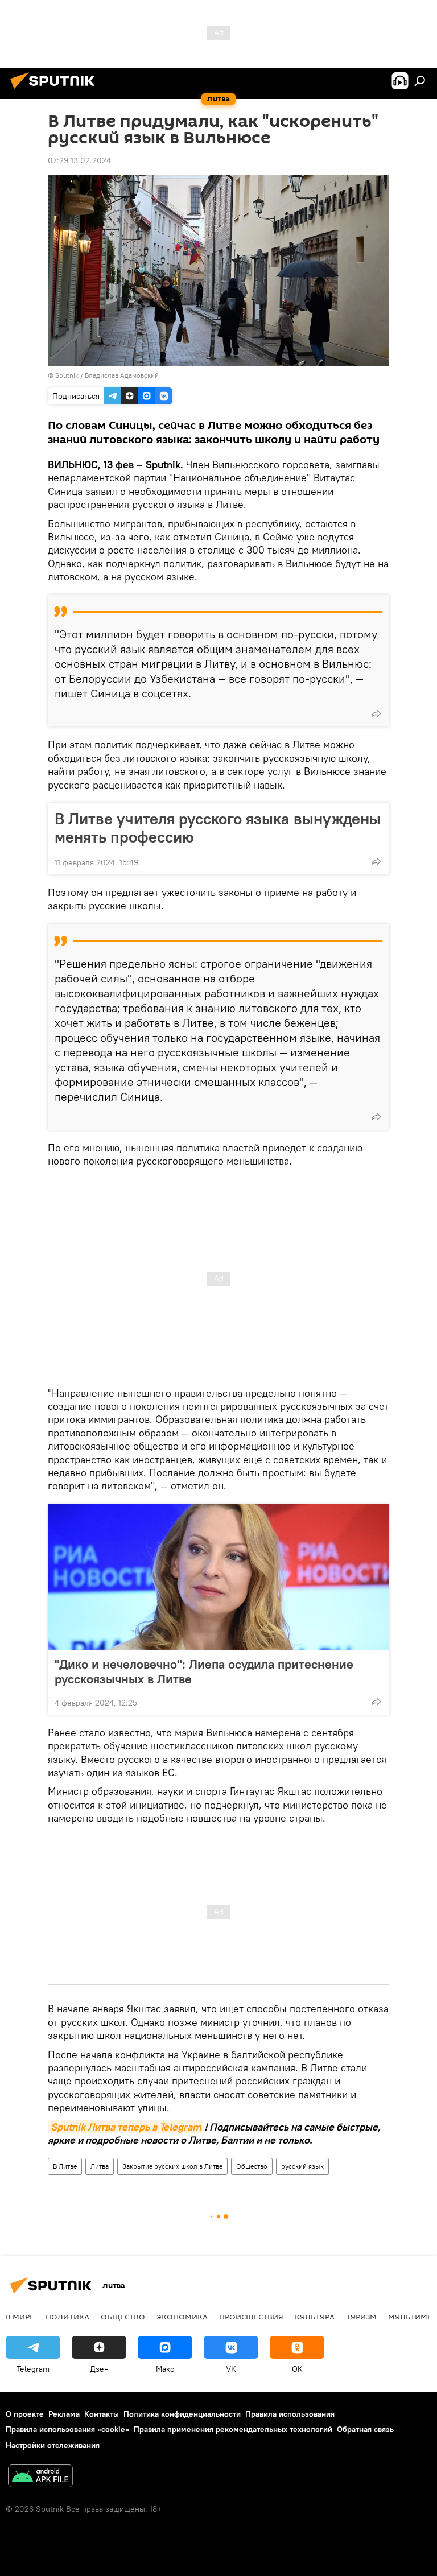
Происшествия (251, 2317)
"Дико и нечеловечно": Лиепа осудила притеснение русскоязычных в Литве (204, 1671)
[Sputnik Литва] (56, 90)
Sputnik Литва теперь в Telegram (126, 2127)
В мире (20, 2317)
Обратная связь (365, 2429)
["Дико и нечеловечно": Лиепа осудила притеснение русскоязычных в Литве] (218, 1577)
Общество (252, 2166)
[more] (376, 713)
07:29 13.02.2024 (79, 160)
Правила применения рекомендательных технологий (233, 2429)
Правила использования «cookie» (67, 2429)
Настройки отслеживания (53, 2445)
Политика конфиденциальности (182, 2414)
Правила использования (290, 2414)
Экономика (182, 2317)
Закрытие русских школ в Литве (172, 2166)
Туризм (361, 2317)
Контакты (102, 2414)
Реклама (64, 2414)
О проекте (25, 2414)
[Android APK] (40, 2477)
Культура (315, 2317)
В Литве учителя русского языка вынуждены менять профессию (218, 828)
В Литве (65, 2166)
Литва (100, 2166)
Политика (67, 2317)
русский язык (302, 2166)
